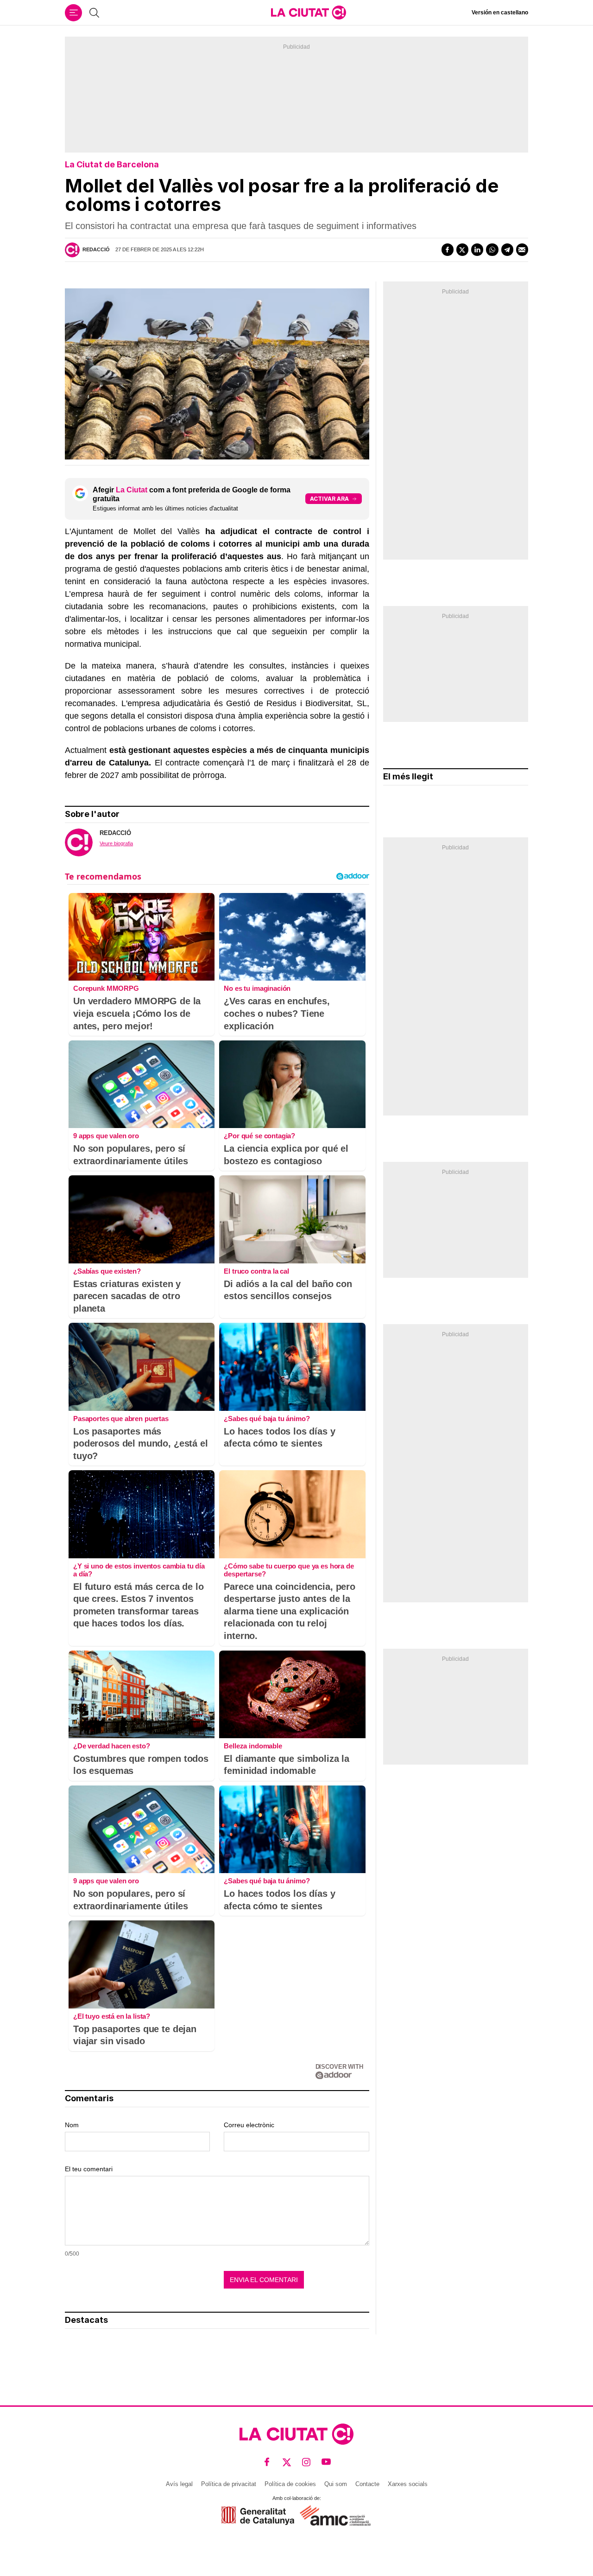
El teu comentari (89, 2169)
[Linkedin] (477, 249)
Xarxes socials (408, 2484)
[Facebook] (448, 249)
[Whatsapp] (492, 249)
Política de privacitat (229, 2484)
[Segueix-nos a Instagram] (306, 2462)
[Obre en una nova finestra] (258, 2515)
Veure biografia (116, 843)
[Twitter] (462, 249)
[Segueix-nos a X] (287, 2462)
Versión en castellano (500, 13)
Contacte (367, 2484)
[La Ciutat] (309, 13)
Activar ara (329, 499)
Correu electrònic (249, 2125)
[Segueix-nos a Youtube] (326, 2462)
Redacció (96, 249)
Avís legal (179, 2484)
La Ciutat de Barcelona (112, 164)
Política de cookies (290, 2484)
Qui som (336, 2484)
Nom (72, 2125)
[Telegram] (507, 249)
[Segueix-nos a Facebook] (267, 2462)
